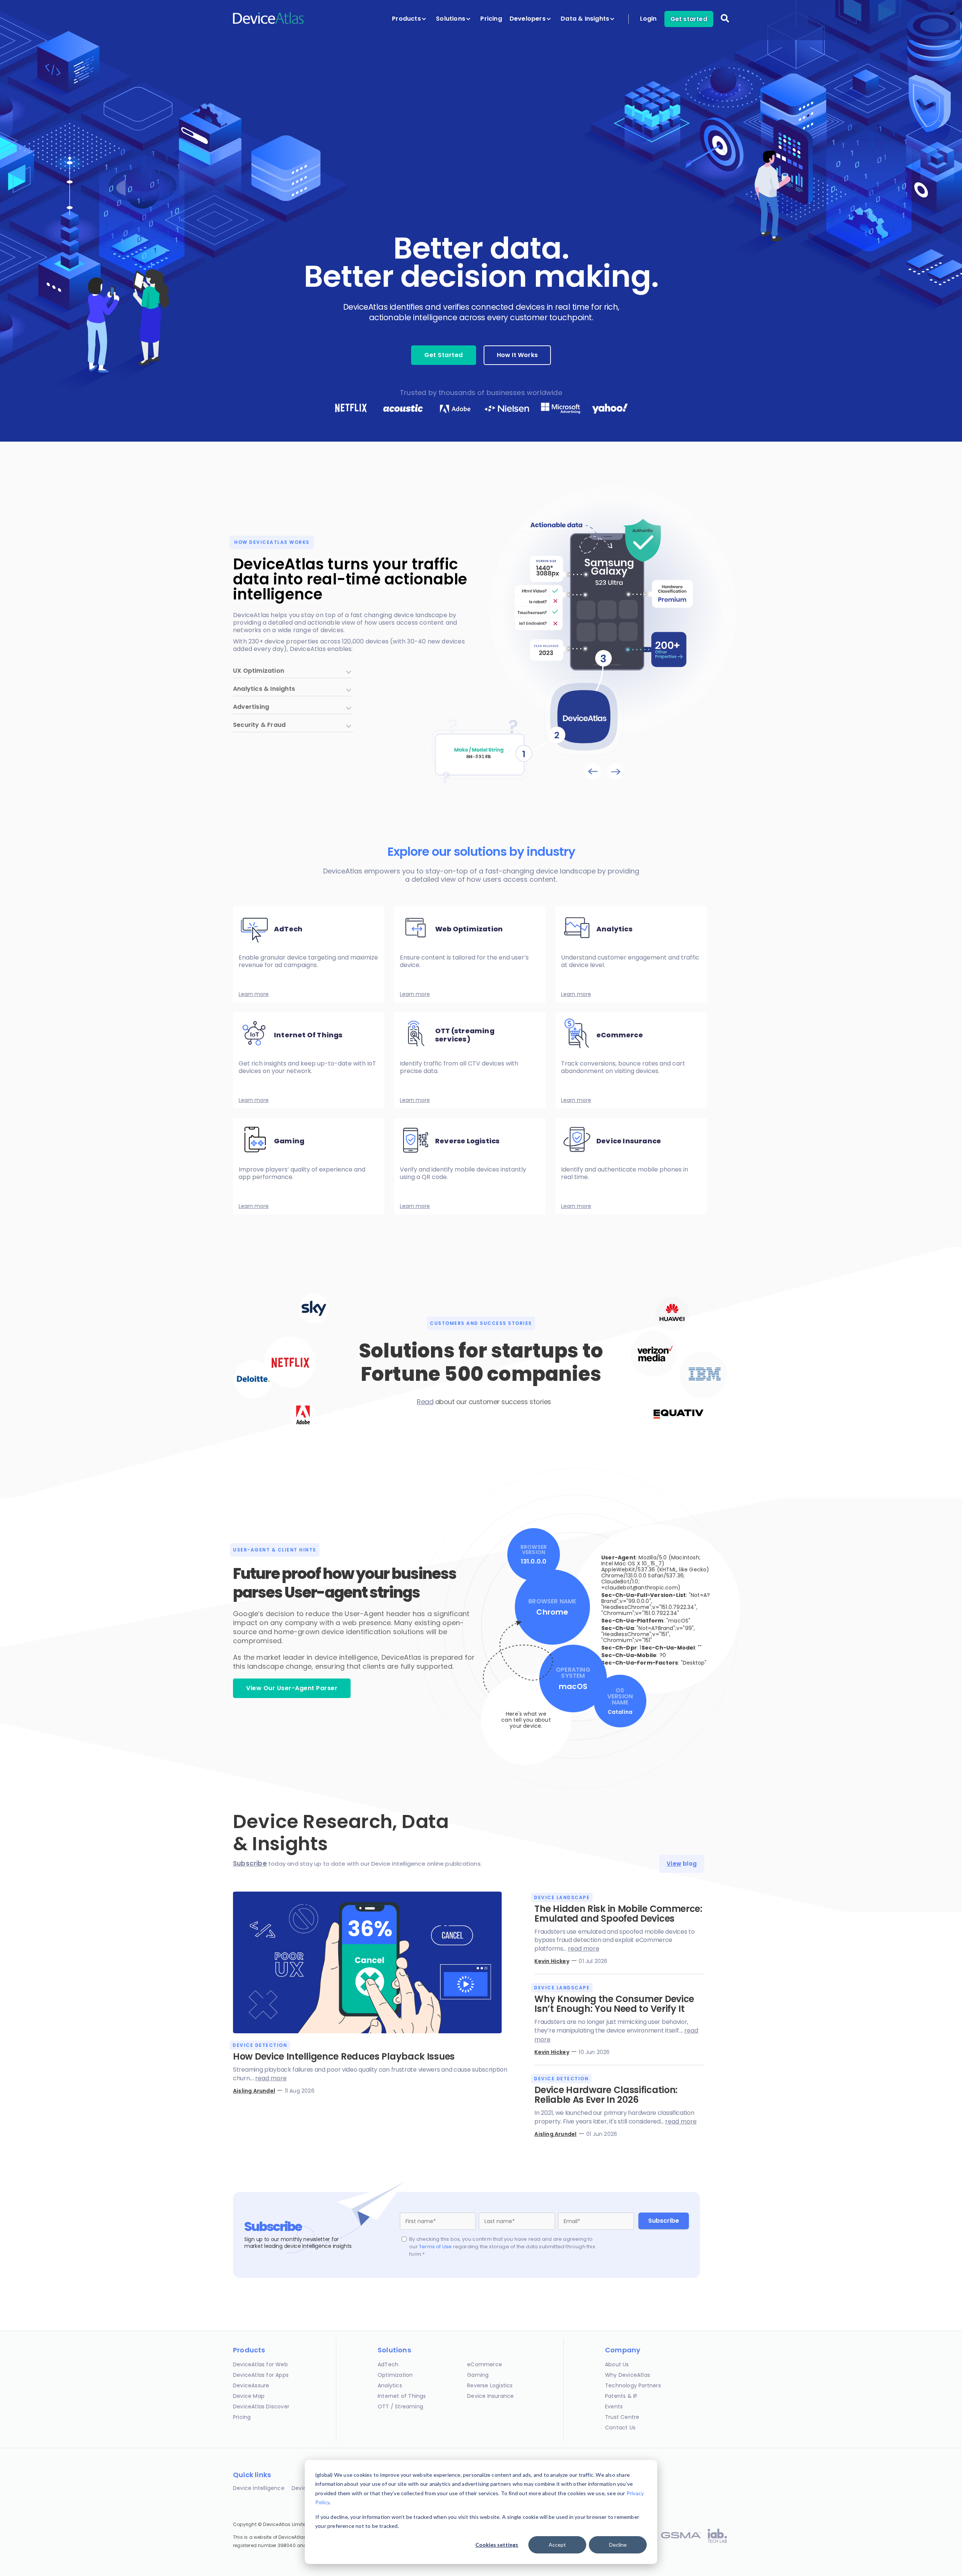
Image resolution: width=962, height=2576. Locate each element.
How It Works (517, 355)
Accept (557, 2545)
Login (648, 19)
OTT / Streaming (400, 2406)
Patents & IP (621, 2396)
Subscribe (250, 1863)
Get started (689, 19)
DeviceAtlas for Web (260, 2364)
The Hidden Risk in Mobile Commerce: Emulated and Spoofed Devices (618, 1914)
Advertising (251, 708)
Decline (618, 2545)
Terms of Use (435, 2247)
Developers (528, 19)
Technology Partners (633, 2385)
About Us (617, 2364)
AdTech (388, 2364)
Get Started (444, 355)
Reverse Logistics (490, 2385)
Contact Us (620, 2428)
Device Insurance (490, 2396)
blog (682, 1864)
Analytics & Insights (264, 689)
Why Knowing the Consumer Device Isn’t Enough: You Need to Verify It (614, 2004)
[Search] (725, 23)
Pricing (491, 19)
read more (271, 2078)
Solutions (451, 19)
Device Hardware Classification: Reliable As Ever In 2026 (606, 2095)
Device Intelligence (259, 2488)
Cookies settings (497, 2545)
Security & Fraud (259, 726)
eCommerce (485, 2364)
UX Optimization (259, 671)
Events (614, 2406)
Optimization (395, 2375)
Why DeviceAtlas (628, 2375)
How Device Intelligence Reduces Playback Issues (344, 2056)
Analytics (390, 2385)
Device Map (249, 2396)
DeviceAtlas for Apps (261, 2375)
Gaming (478, 2375)
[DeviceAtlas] (269, 23)
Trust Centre (622, 2417)
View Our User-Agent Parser (292, 1688)
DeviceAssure (251, 2385)
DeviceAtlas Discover (261, 2406)
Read (425, 1402)
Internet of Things (402, 2396)
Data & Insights (586, 19)
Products (407, 19)
